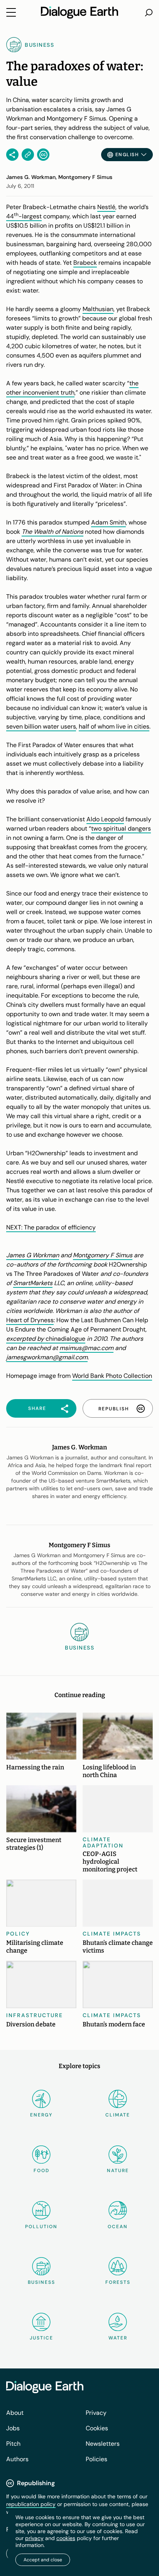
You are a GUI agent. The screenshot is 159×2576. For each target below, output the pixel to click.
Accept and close (43, 2560)
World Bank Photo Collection (112, 1376)
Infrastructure (35, 2015)
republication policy (31, 2504)
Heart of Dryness (30, 1320)
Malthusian (98, 309)
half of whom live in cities (114, 726)
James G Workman (33, 1255)
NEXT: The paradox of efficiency (51, 1227)
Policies (96, 2459)
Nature (118, 2171)
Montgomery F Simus (103, 1255)
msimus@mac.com (86, 1348)
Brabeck (85, 263)
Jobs (13, 2428)
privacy (34, 2538)
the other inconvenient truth (72, 388)
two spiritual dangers (121, 828)
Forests (118, 2282)
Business (41, 2282)
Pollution (41, 2227)
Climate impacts (112, 1934)
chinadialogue (65, 1339)
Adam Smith (108, 522)
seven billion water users (41, 726)
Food (41, 2171)
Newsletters (103, 2444)
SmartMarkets (33, 1283)
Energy (41, 2115)
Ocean (118, 2227)
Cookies (97, 2428)
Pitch (13, 2444)
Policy (18, 1934)
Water (118, 2338)
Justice (41, 2338)
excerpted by (26, 1339)
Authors (17, 2459)
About (15, 2413)
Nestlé (106, 207)
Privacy (96, 2413)
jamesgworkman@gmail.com (47, 1357)
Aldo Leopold (105, 819)
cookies (66, 2538)
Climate (118, 2115)
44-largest (24, 216)
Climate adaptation (103, 1842)
